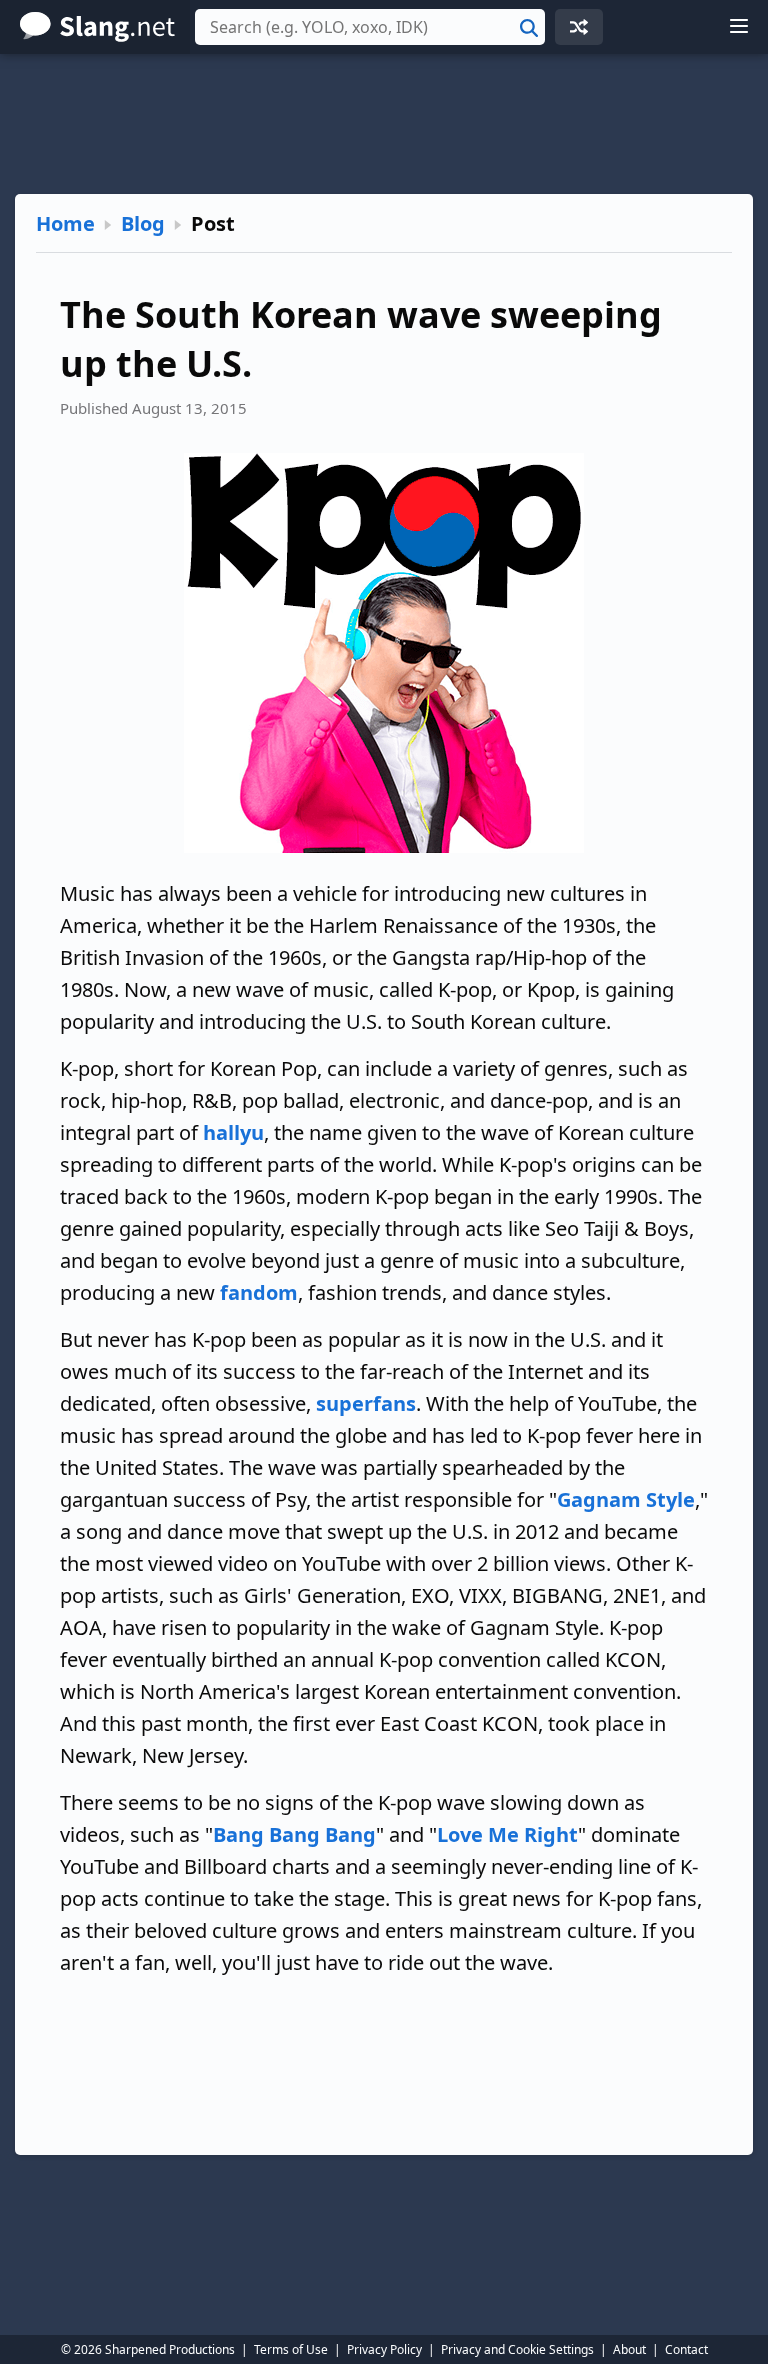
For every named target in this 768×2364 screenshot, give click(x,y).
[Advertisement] (384, 124)
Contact (686, 2349)
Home (65, 223)
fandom (259, 1292)
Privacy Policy (384, 2349)
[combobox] (370, 27)
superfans (366, 1403)
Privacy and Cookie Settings (517, 2349)
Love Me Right (507, 1834)
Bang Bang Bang (294, 1834)
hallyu (233, 1132)
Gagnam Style (626, 1499)
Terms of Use (291, 2349)
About (629, 2349)
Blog (143, 223)
